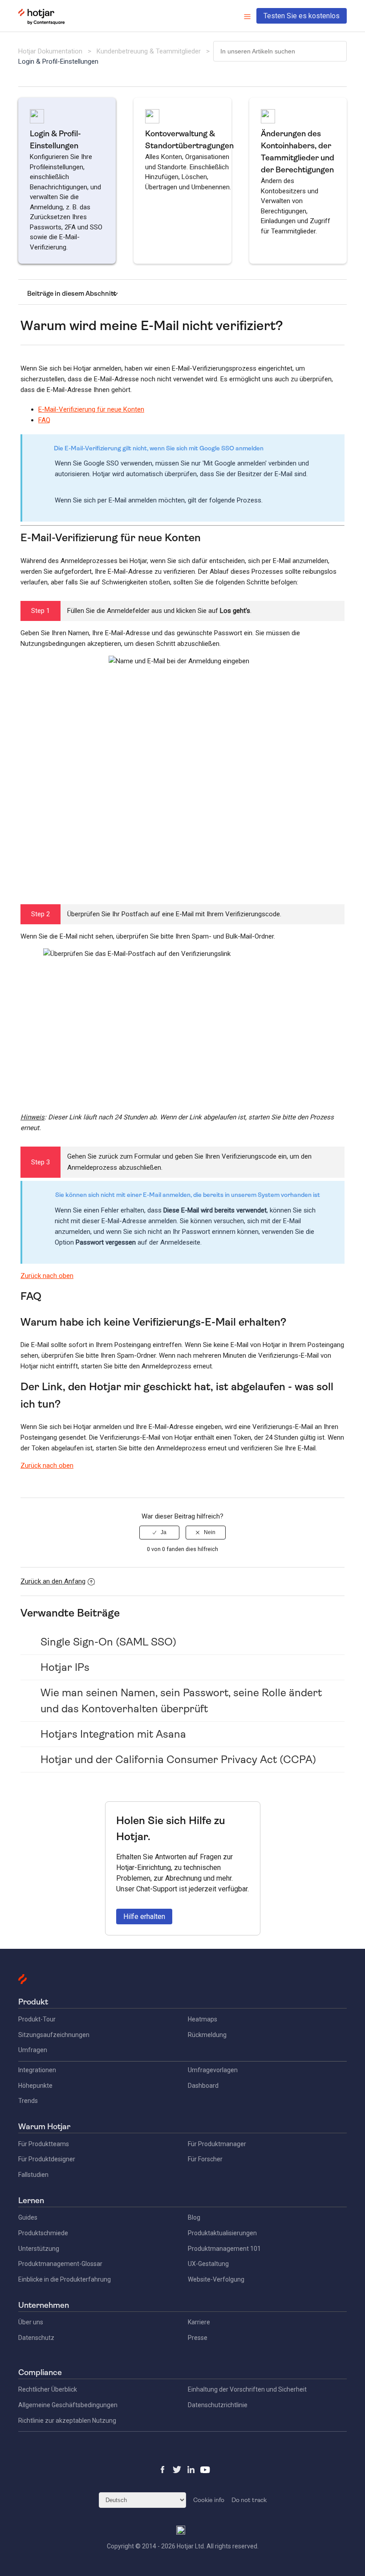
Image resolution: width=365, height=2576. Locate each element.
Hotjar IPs (65, 1667)
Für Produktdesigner (47, 2159)
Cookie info (209, 2500)
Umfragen (33, 2050)
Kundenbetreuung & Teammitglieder (149, 51)
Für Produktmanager (217, 2144)
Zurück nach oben (47, 1276)
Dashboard (203, 2086)
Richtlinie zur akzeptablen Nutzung (67, 2421)
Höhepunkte (35, 2086)
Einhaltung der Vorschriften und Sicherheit (247, 2389)
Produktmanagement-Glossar (60, 2264)
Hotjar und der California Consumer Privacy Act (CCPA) (178, 1760)
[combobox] (280, 51)
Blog (194, 2217)
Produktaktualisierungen (222, 2233)
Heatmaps (203, 2019)
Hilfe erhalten (144, 1917)
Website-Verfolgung (216, 2279)
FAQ (44, 420)
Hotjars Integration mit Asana (113, 1734)
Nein (210, 1532)
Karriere (199, 2322)
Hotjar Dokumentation (50, 51)
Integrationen (37, 2070)
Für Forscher (205, 2159)
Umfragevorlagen (213, 2070)
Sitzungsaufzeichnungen (54, 2035)
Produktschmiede (43, 2233)
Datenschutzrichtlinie (218, 2405)
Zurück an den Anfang (53, 1581)
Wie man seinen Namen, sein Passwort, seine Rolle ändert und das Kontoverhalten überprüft (181, 1701)
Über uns (31, 2322)
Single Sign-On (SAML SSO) (108, 1642)
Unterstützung (39, 2249)
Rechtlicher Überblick (48, 2389)
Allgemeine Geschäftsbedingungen (68, 2405)
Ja (164, 1532)
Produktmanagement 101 (224, 2249)
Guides (28, 2217)
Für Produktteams (44, 2144)
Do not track (249, 2500)
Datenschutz (36, 2338)
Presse (198, 2338)
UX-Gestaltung (208, 2264)
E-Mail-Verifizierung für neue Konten (91, 409)
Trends (28, 2101)
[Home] (42, 23)
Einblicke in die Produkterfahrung (65, 2279)
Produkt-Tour (37, 2019)
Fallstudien (33, 2175)
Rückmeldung (207, 2035)
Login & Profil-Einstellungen (58, 61)
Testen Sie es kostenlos (302, 16)
